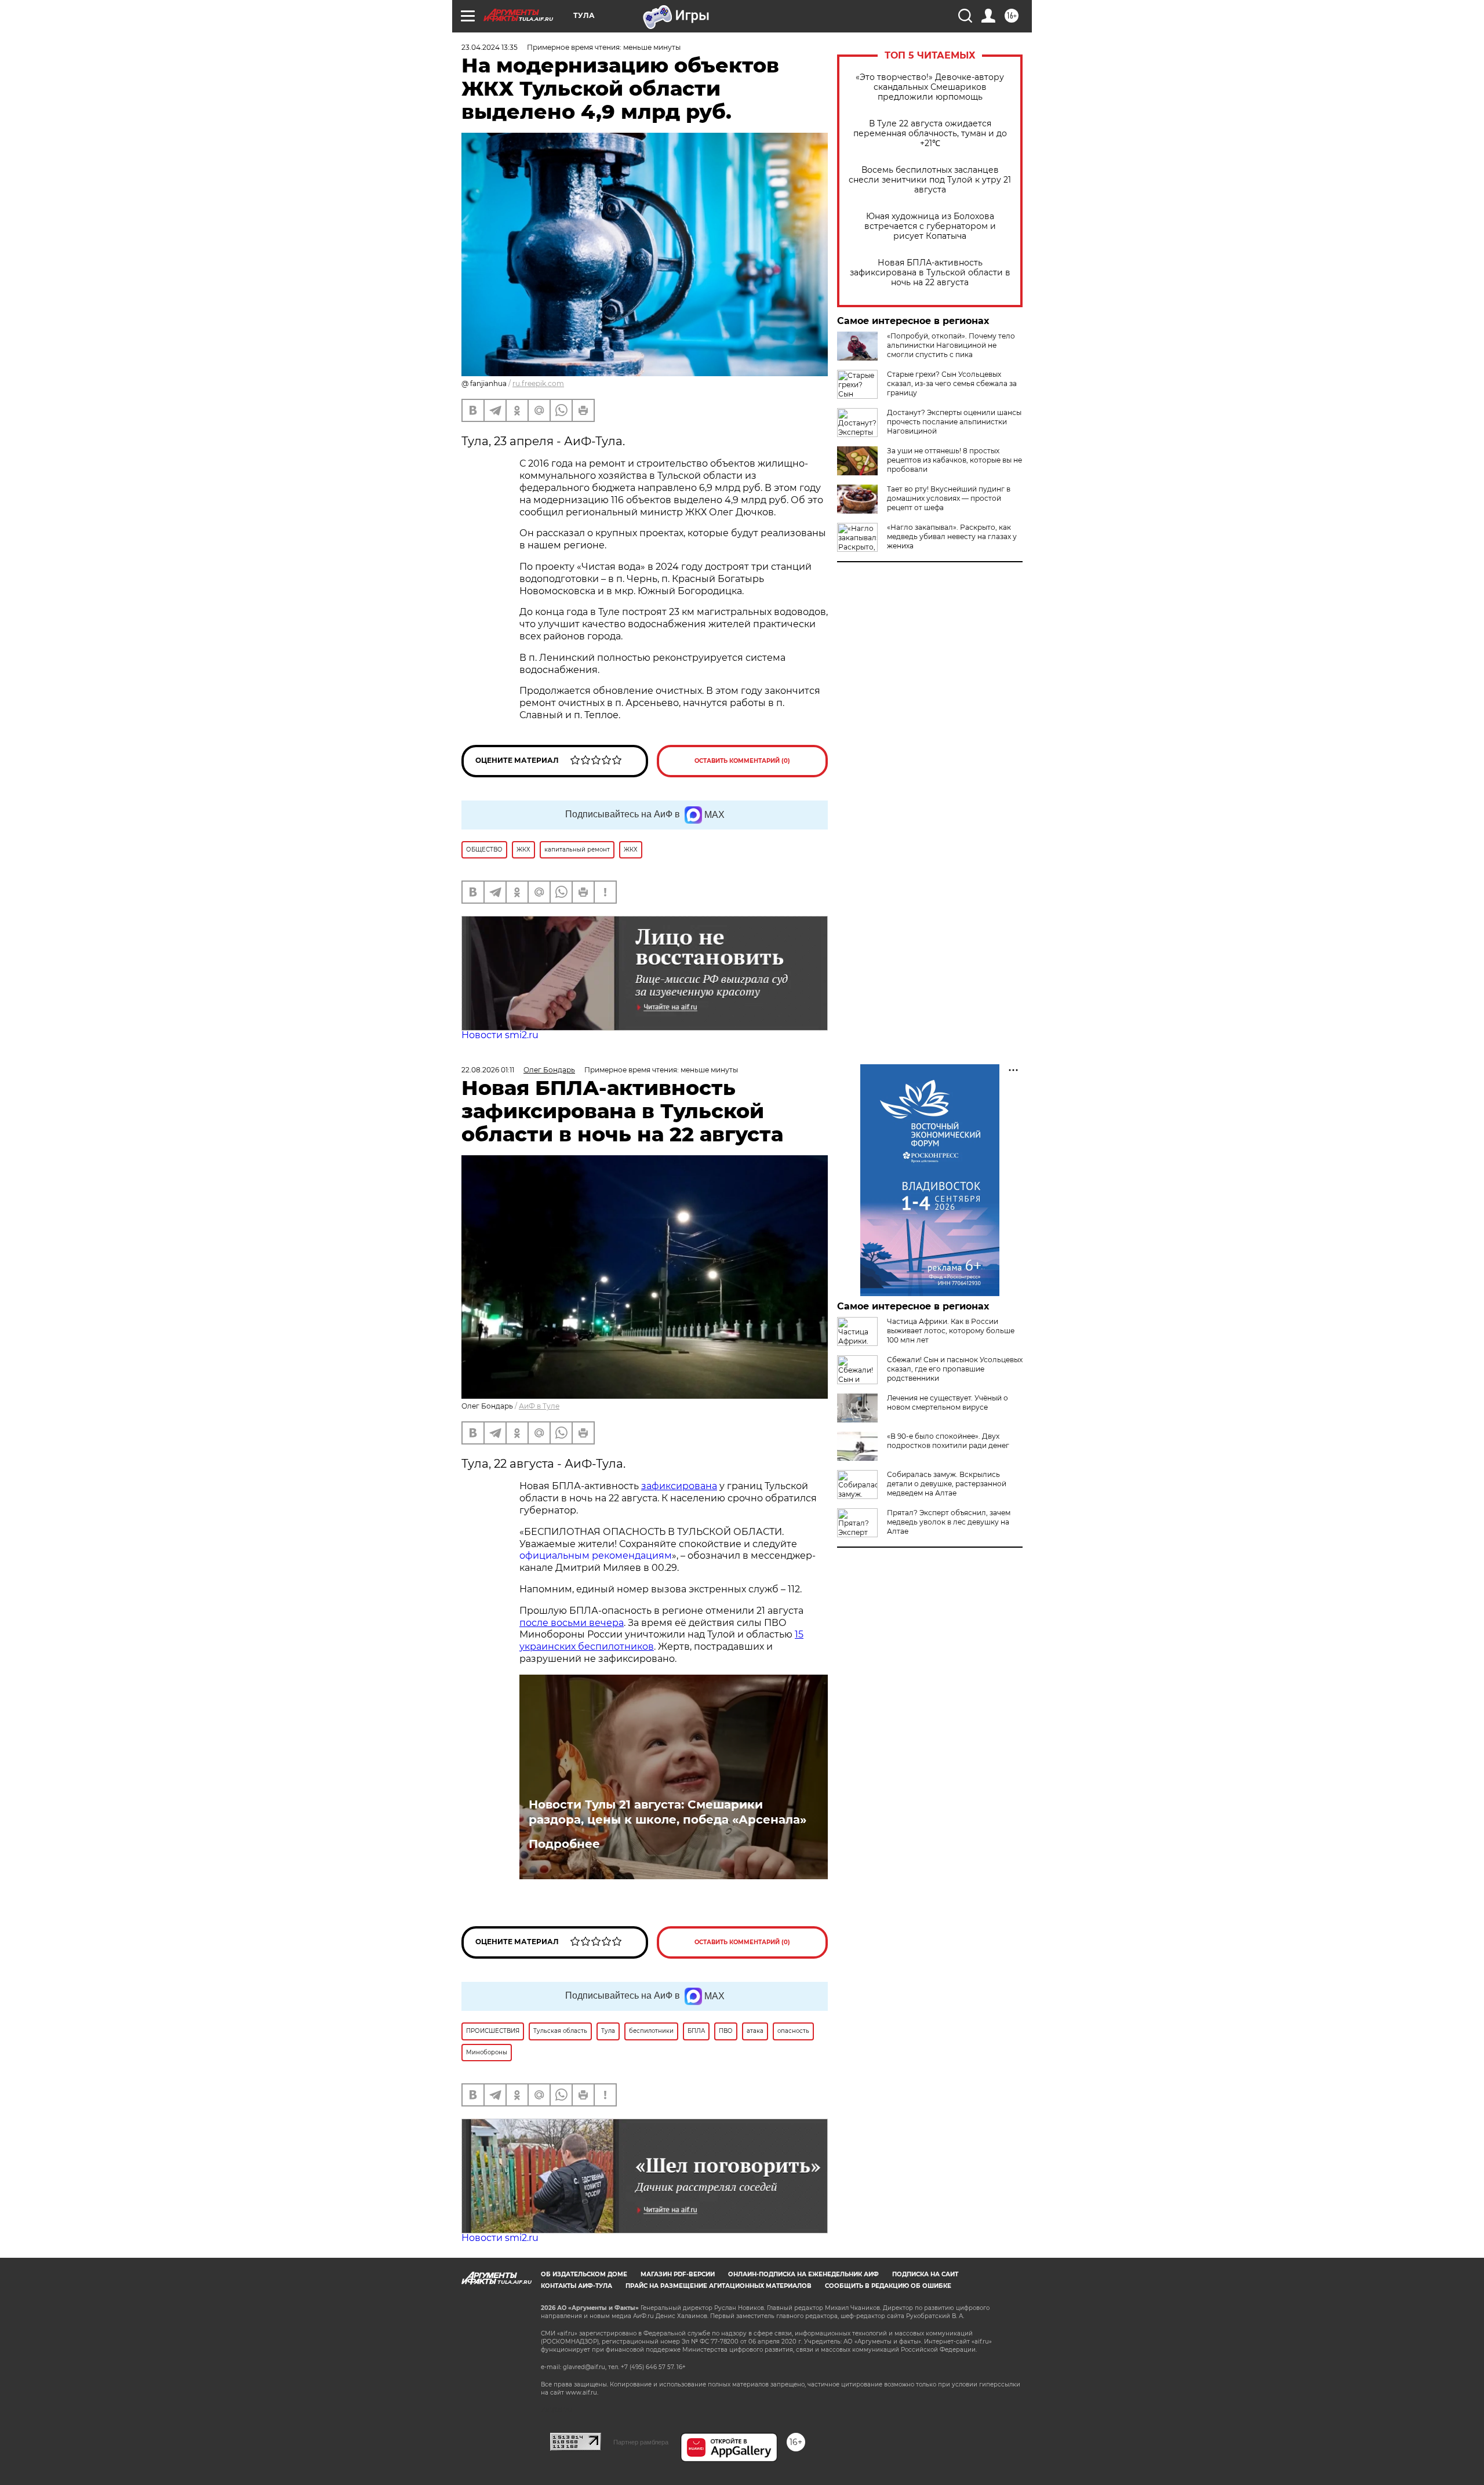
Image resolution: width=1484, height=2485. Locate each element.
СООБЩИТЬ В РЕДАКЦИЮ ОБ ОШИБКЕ (888, 2286)
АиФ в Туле (539, 1406)
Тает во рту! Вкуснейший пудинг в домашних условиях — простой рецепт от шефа (949, 498)
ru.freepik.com (538, 383)
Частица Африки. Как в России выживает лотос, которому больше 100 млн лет (951, 1331)
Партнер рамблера (641, 2442)
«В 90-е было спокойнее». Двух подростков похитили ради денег (948, 1441)
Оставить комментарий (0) (742, 761)
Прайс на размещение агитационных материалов (719, 2286)
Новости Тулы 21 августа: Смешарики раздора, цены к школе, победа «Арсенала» (668, 1812)
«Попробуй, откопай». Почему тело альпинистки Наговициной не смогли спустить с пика (951, 345)
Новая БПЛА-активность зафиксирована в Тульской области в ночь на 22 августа (930, 273)
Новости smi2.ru (500, 1035)
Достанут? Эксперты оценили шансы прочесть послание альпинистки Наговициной (954, 422)
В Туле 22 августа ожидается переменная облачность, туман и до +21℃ (930, 134)
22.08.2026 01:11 (488, 1070)
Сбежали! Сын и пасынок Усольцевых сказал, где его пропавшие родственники (955, 1369)
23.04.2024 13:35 (490, 47)
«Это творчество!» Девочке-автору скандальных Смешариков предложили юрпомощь (930, 87)
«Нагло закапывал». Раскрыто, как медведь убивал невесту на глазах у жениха (952, 536)
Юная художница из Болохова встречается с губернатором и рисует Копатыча (930, 226)
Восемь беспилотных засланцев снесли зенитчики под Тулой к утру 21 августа (930, 180)
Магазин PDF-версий (678, 2274)
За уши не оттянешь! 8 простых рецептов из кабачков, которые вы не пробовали (954, 460)
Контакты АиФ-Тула (576, 2286)
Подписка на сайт (925, 2274)
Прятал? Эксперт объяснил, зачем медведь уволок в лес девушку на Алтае (949, 1522)
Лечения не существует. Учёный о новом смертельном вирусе (947, 1402)
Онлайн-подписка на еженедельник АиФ (803, 2274)
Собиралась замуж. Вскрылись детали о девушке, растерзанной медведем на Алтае (947, 1484)
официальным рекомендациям (596, 1556)
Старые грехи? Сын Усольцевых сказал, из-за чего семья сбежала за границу (952, 383)
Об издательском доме (584, 2274)
